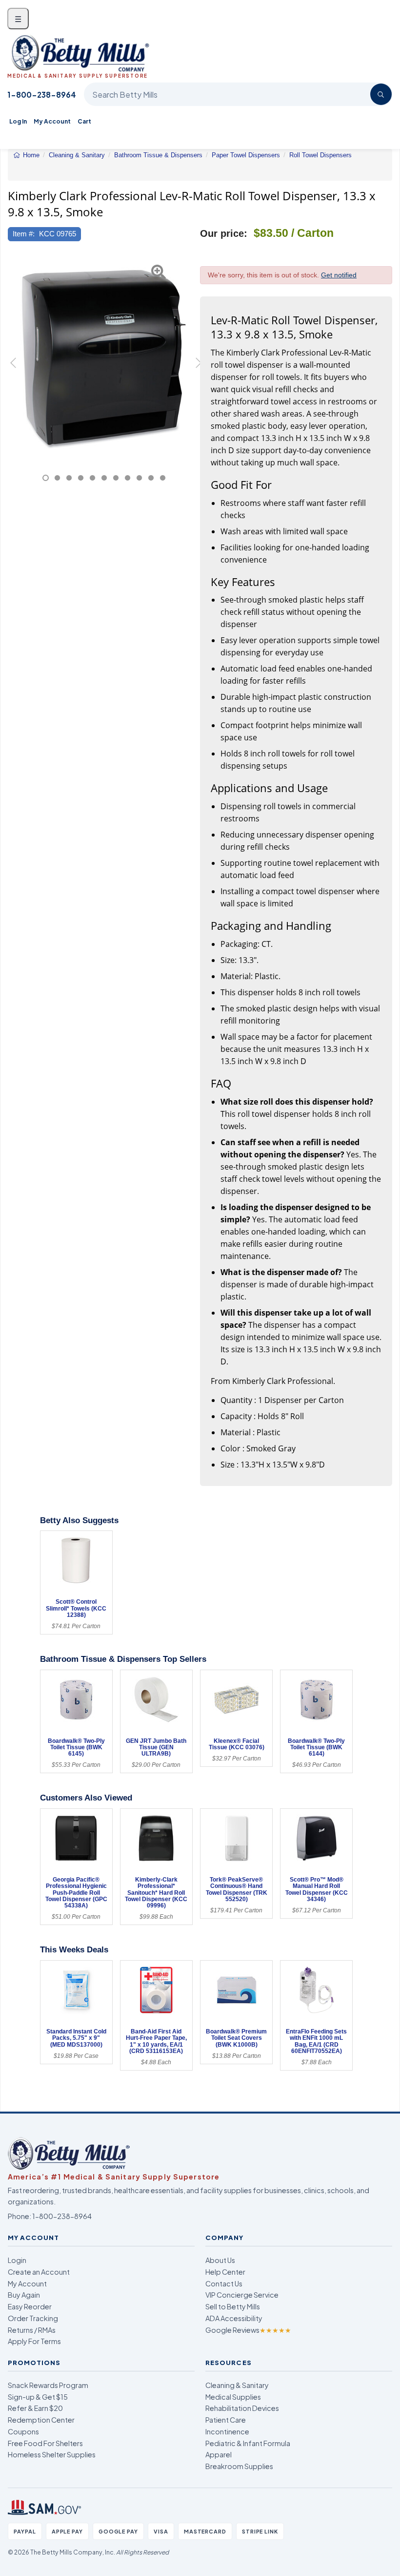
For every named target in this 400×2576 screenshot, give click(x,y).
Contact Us (224, 2283)
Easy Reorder (30, 2306)
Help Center (225, 2272)
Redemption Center (41, 2420)
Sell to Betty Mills (233, 2306)
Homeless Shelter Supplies (52, 2454)
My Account (52, 121)
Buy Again (24, 2295)
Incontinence (227, 2431)
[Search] (381, 94)
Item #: (24, 234)
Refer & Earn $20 (35, 2408)
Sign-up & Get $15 (38, 2397)
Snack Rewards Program (48, 2385)
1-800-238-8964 (42, 94)
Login (17, 2260)
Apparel (219, 2454)
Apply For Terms (34, 2341)
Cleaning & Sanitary (237, 2385)
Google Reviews (248, 2330)
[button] (15, 368)
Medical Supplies (233, 2397)
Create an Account (39, 2272)
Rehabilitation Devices (242, 2408)
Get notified (339, 275)
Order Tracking (33, 2318)
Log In (18, 121)
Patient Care (226, 2420)
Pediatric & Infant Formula (248, 2443)
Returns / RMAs (32, 2330)
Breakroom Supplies (239, 2466)
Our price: (224, 233)
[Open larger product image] (104, 357)
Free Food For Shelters (45, 2443)
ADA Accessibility (234, 2318)
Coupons (23, 2431)
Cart (84, 121)
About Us (220, 2260)
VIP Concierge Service (242, 2295)
